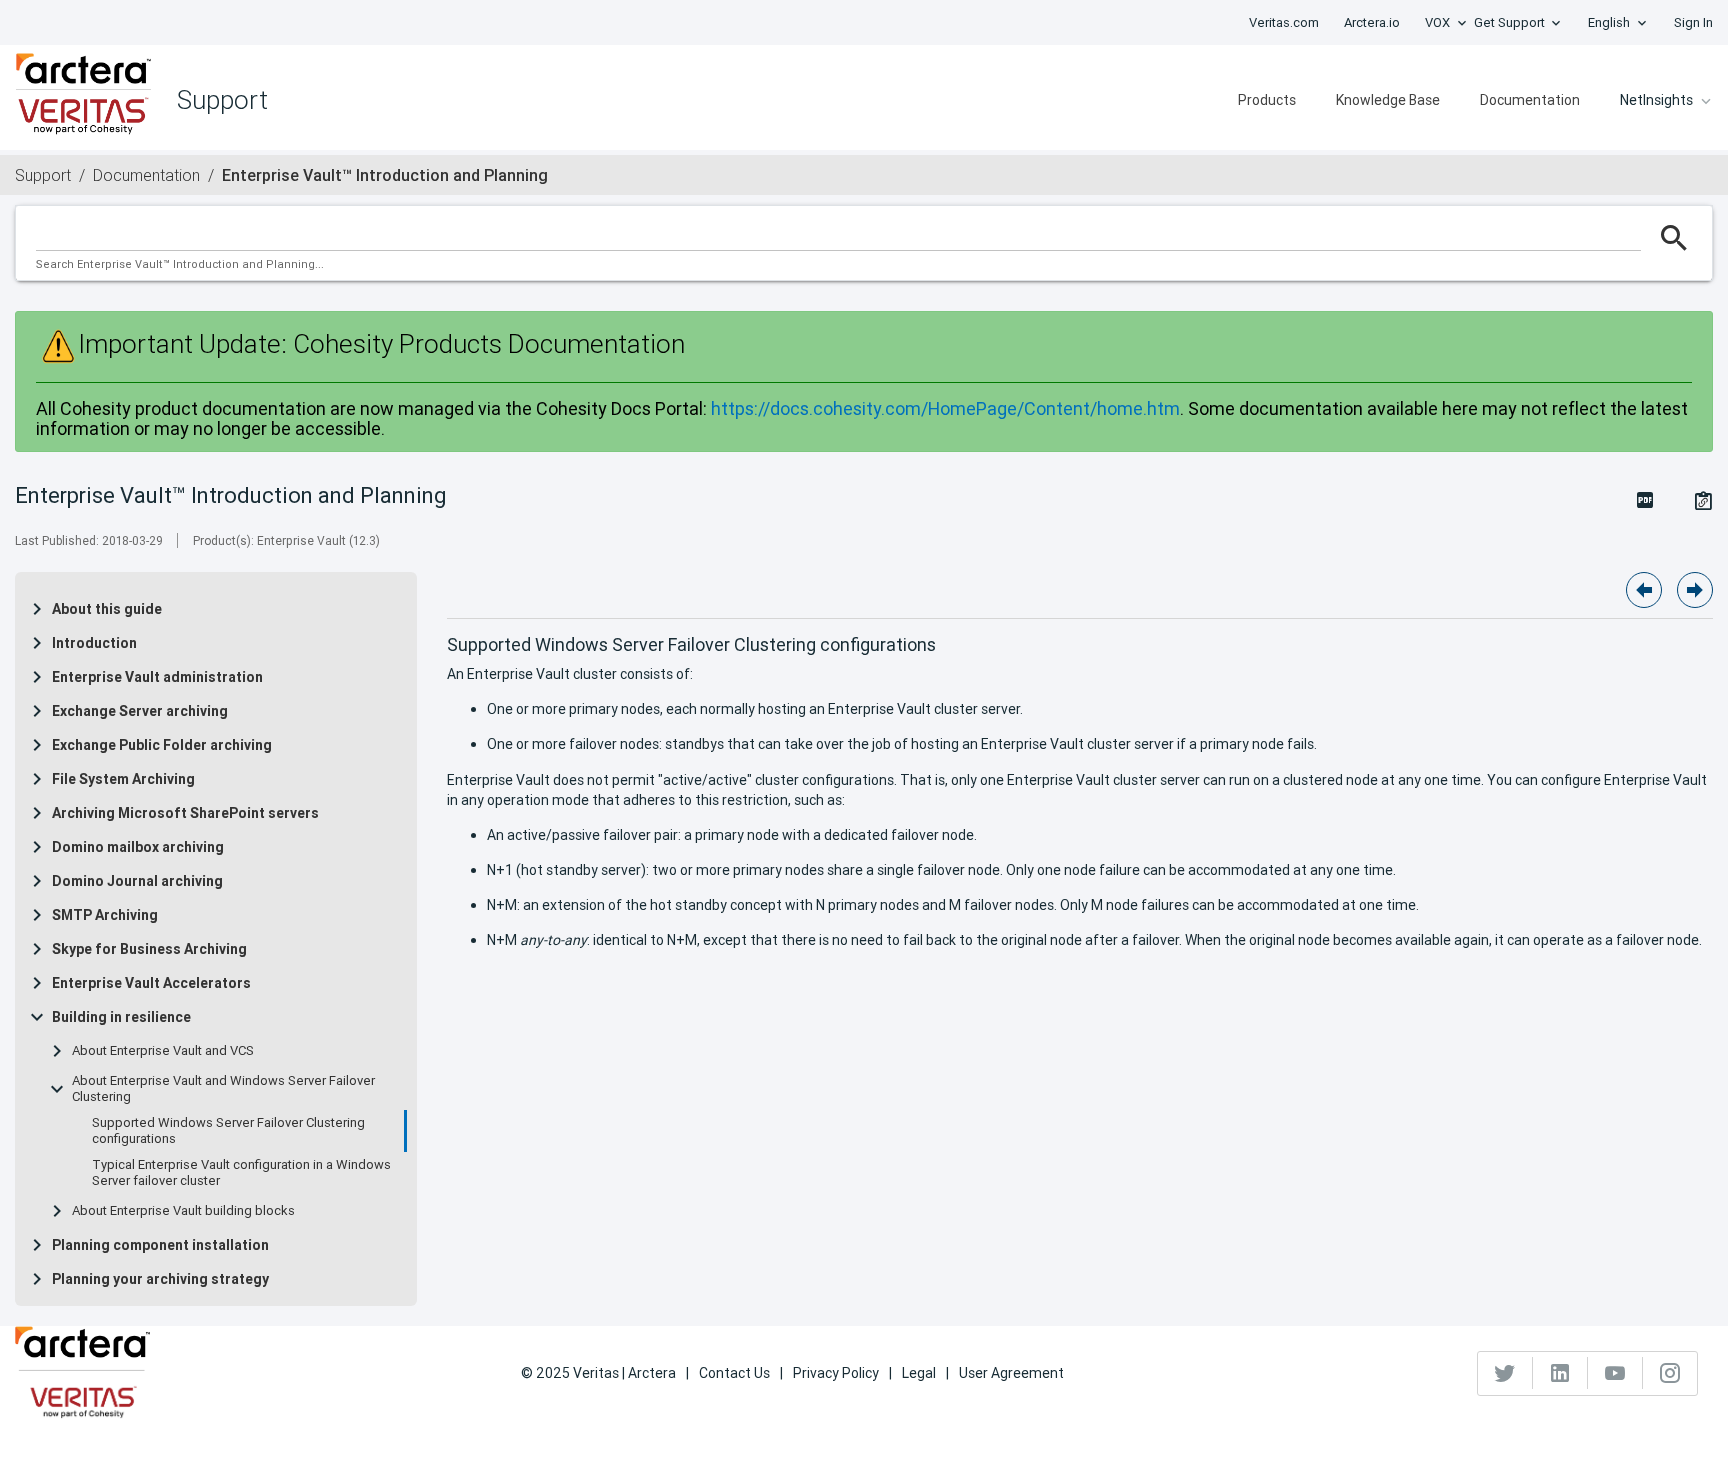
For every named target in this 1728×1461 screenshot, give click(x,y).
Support (43, 175)
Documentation (1530, 100)
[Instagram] (1670, 1373)
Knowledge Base (1388, 100)
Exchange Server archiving (140, 711)
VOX (1437, 22)
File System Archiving (123, 779)
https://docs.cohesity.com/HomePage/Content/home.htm (945, 408)
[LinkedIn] (1560, 1373)
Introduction (94, 643)
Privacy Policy (836, 1373)
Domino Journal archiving (137, 881)
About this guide (107, 609)
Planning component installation (160, 1245)
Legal (919, 1373)
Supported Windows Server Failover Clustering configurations (228, 1131)
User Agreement (1011, 1373)
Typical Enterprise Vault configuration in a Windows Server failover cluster (241, 1173)
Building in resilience (121, 1017)
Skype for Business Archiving (149, 949)
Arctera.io (1372, 22)
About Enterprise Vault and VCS (163, 1051)
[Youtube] (1615, 1373)
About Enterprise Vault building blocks (183, 1211)
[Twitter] (1505, 1373)
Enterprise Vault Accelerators (151, 983)
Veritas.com (1284, 22)
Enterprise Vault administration (157, 677)
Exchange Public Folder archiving (162, 745)
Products (1267, 100)
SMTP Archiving (105, 915)
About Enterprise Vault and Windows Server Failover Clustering (223, 1089)
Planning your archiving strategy (160, 1279)
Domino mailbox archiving (138, 847)
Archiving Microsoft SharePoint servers (185, 813)
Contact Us (734, 1373)
